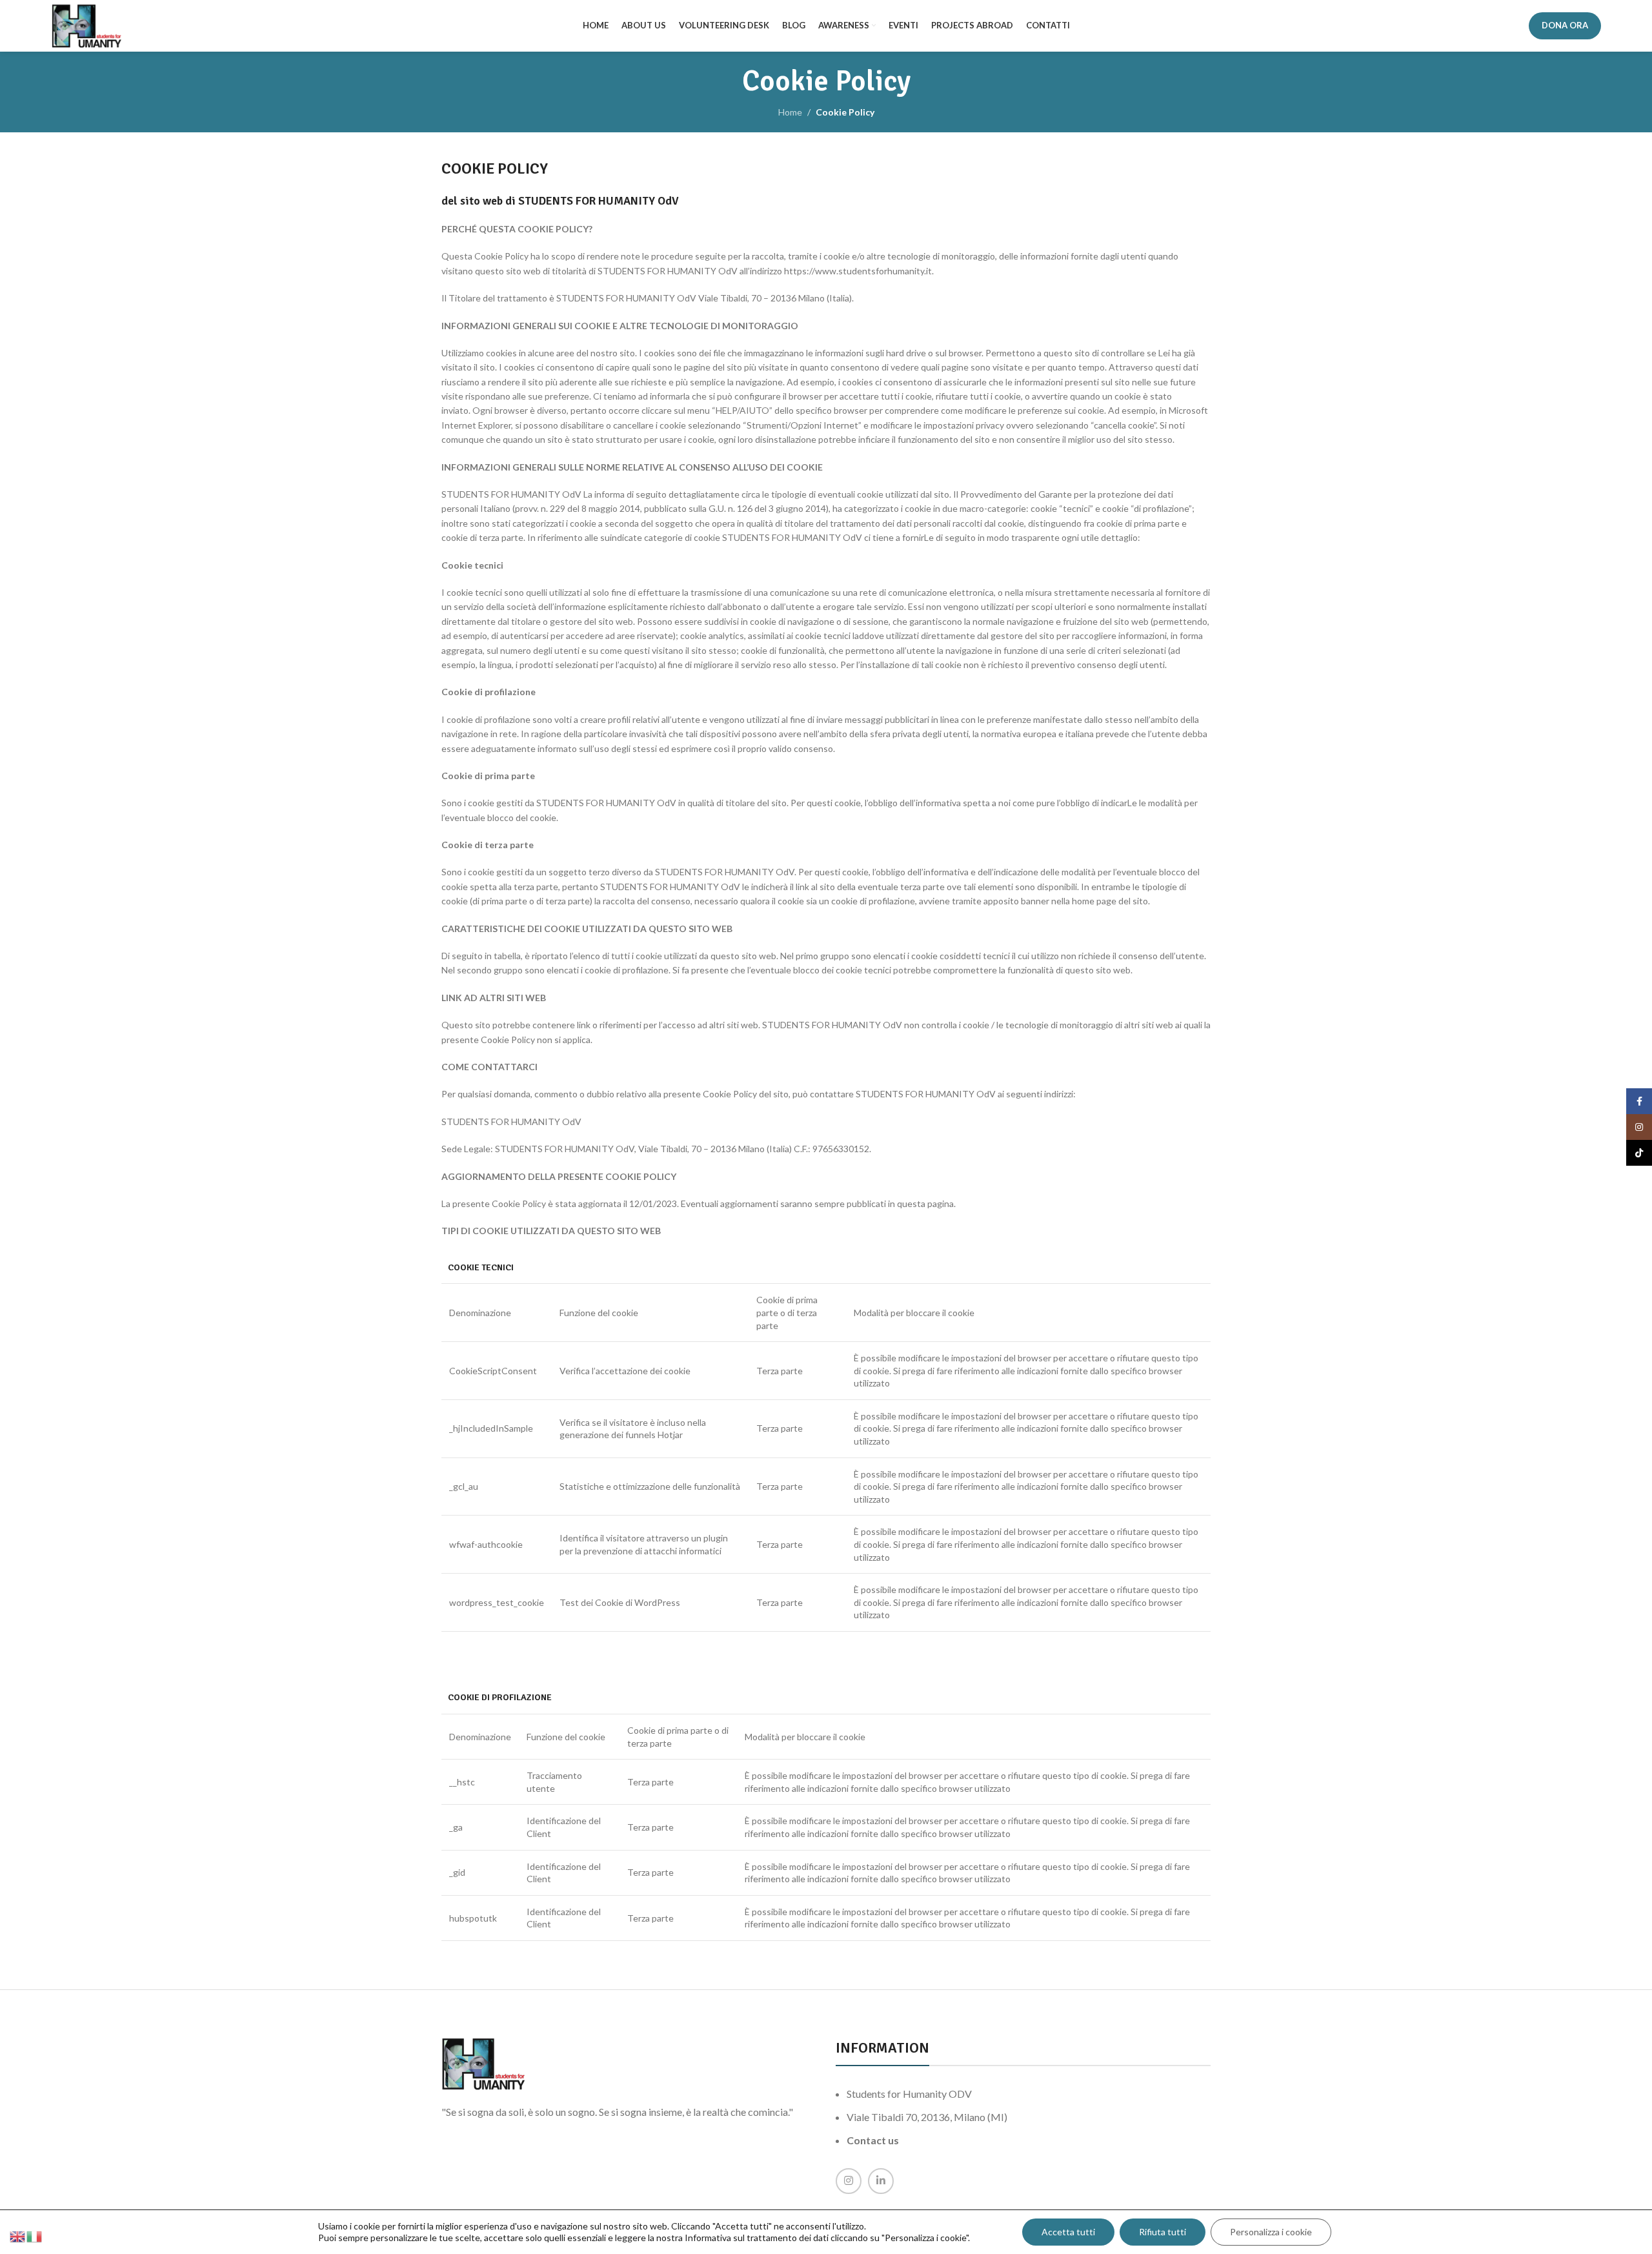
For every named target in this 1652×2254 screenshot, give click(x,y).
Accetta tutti (1068, 2232)
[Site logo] (86, 25)
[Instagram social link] (849, 2181)
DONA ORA (1565, 25)
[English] (18, 2236)
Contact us (873, 2140)
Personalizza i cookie (1271, 2232)
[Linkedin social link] (881, 2181)
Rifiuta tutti (1163, 2232)
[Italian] (35, 2236)
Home (790, 112)
